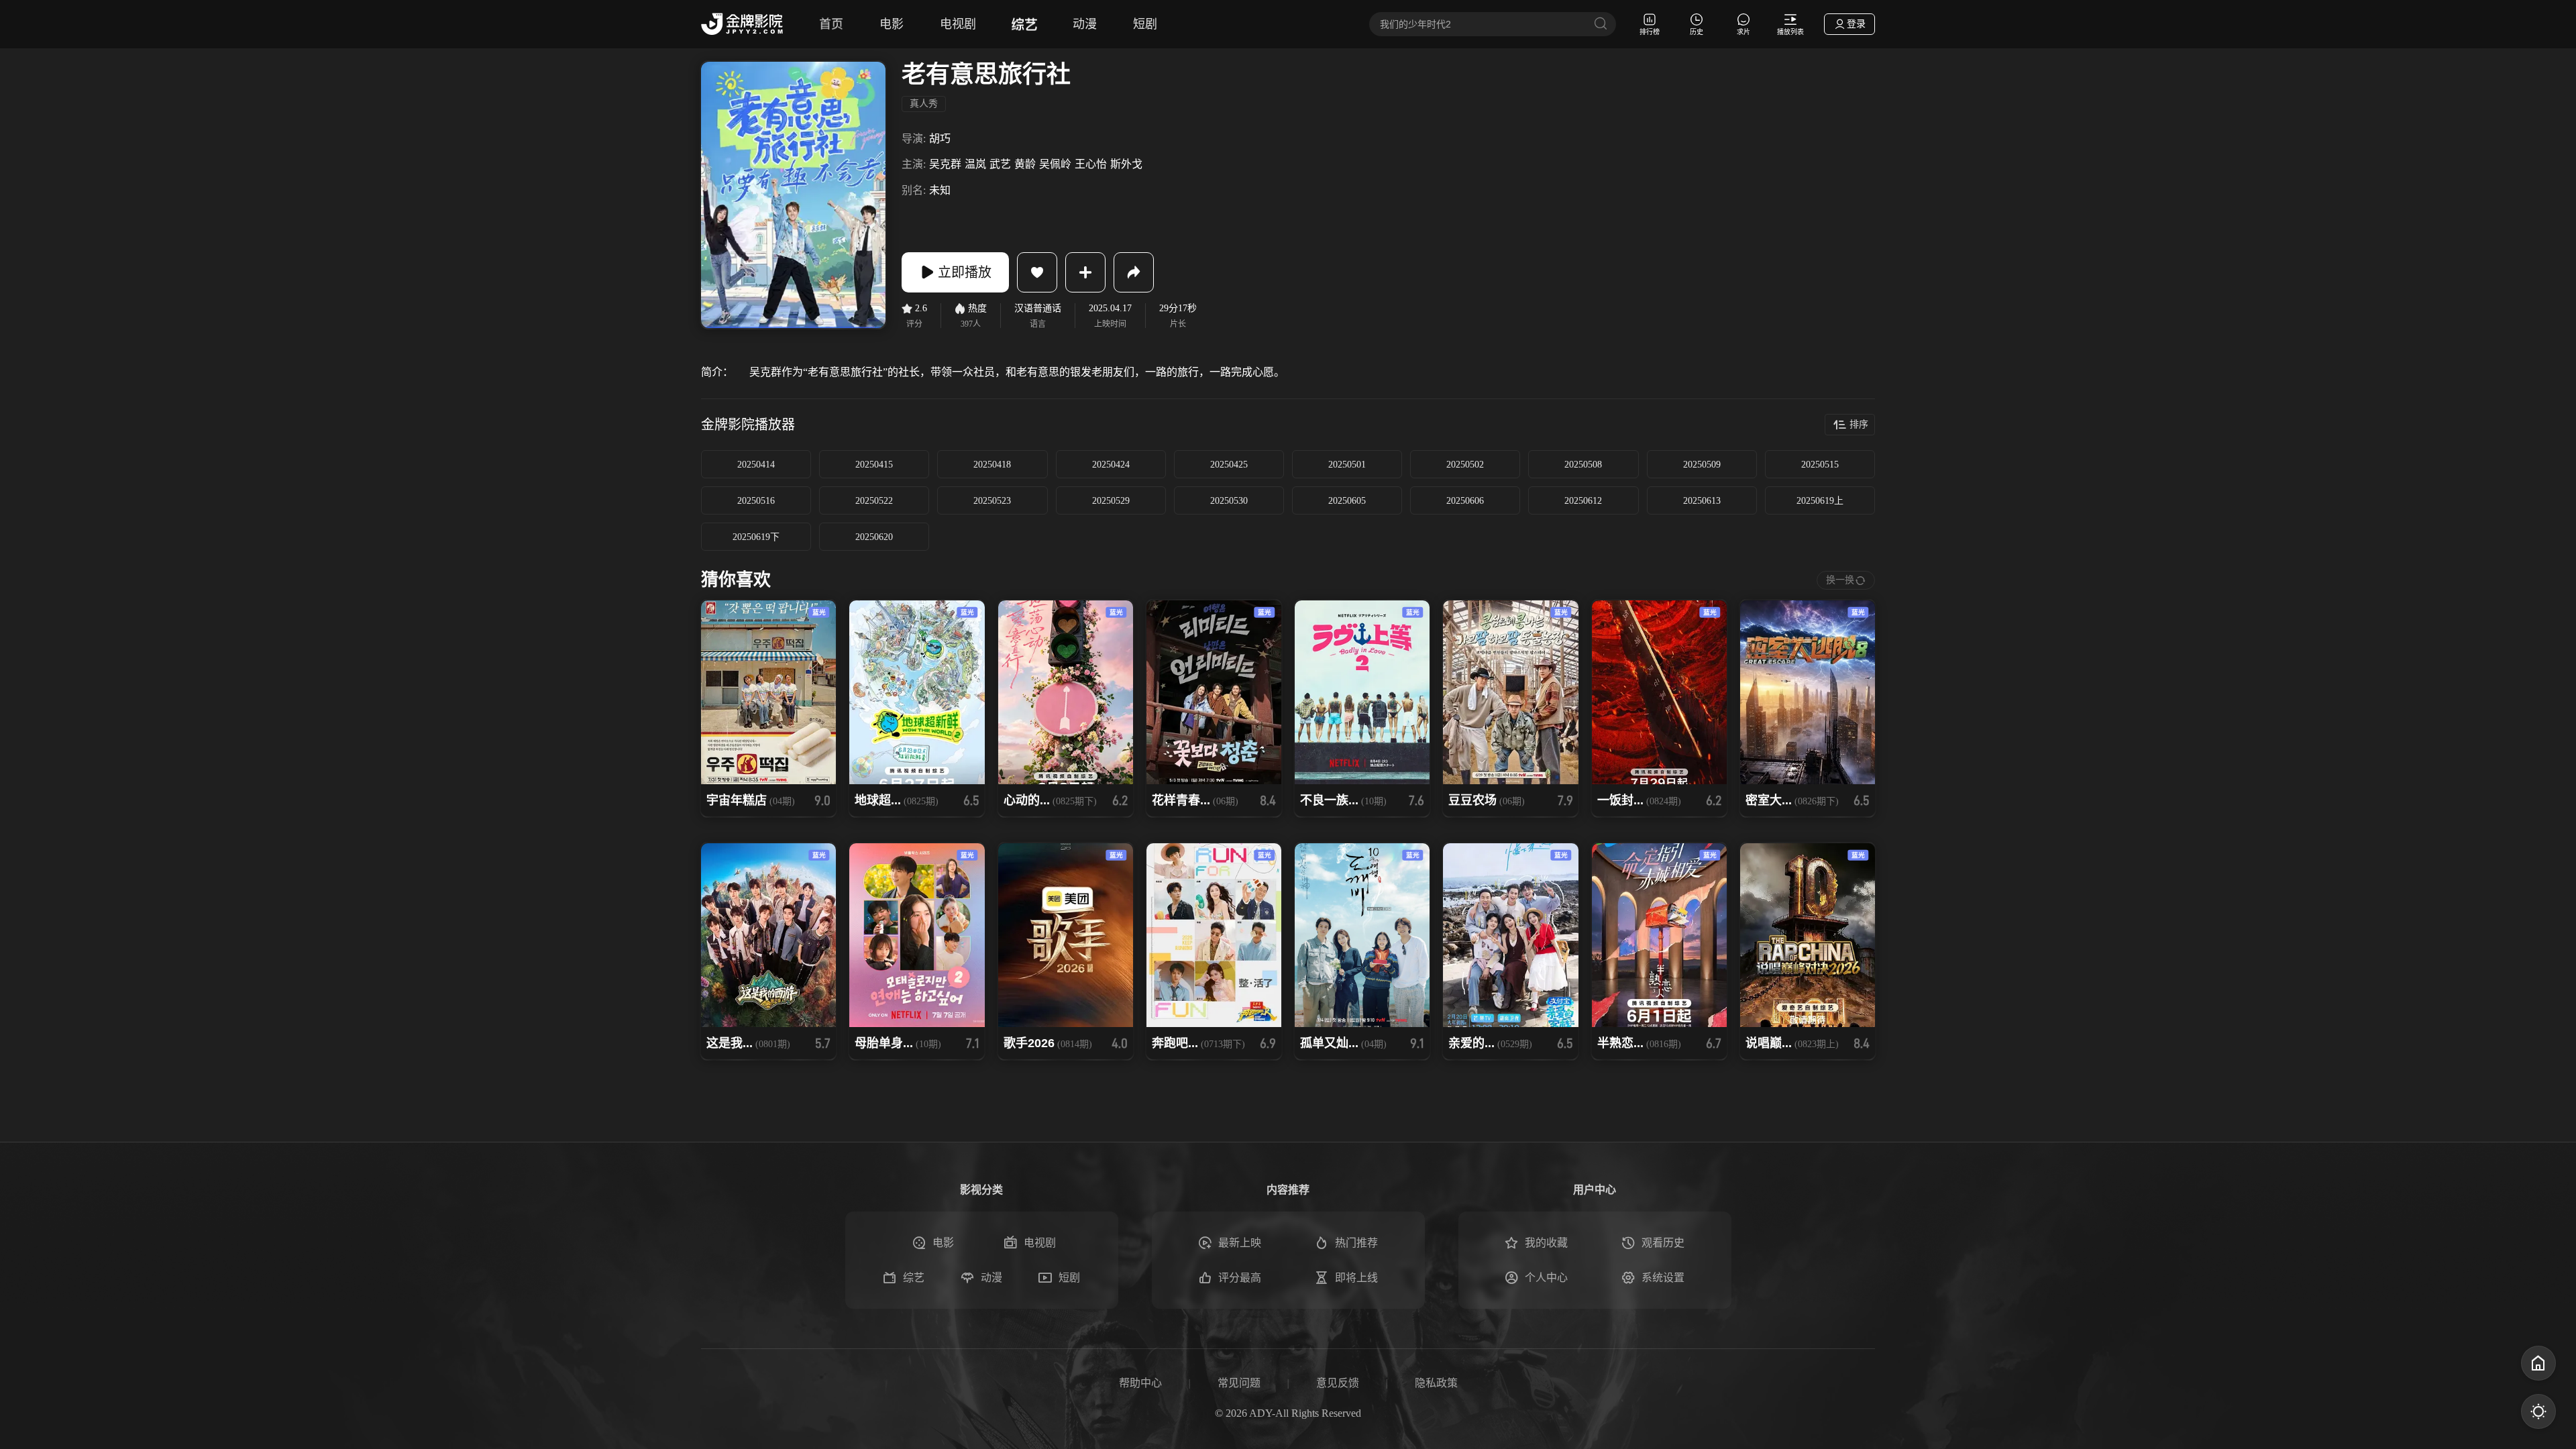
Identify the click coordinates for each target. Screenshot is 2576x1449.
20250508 (1583, 465)
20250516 (756, 501)
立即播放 (965, 272)
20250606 (1465, 501)
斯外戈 (1126, 164)
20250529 (1111, 501)
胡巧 (940, 139)
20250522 (874, 501)
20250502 (1465, 465)
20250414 (756, 465)
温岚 (975, 164)
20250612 (1583, 501)
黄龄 (1025, 164)
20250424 (1111, 465)
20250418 (992, 465)
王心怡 (1091, 164)
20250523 (992, 501)
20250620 (874, 537)
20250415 (874, 465)
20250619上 (1820, 501)
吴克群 (945, 164)
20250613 (1702, 501)
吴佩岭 (1055, 164)
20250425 (1229, 465)
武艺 (1000, 164)
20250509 (1702, 465)
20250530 (1229, 501)
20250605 (1347, 501)
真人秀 (924, 104)
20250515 (1820, 465)
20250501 (1347, 465)
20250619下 (756, 537)
